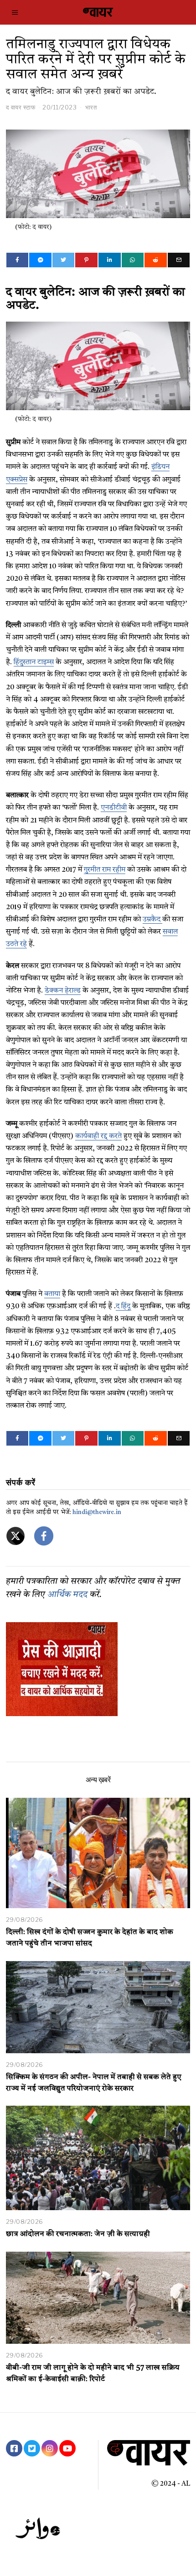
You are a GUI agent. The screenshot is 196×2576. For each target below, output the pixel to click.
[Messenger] (40, 260)
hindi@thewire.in (97, 1512)
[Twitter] (64, 260)
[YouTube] (67, 2448)
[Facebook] (18, 260)
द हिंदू (123, 1306)
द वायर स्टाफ (21, 107)
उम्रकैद (152, 920)
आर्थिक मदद (67, 1595)
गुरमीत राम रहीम (105, 870)
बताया (52, 1294)
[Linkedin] (110, 260)
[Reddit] (156, 260)
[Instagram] (50, 2448)
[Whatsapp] (133, 260)
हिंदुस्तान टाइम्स (34, 662)
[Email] (179, 260)
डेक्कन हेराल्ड (63, 991)
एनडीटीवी (114, 808)
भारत (91, 107)
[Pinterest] (86, 260)
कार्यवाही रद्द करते (98, 1136)
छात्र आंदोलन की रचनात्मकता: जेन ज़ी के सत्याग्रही (78, 2234)
